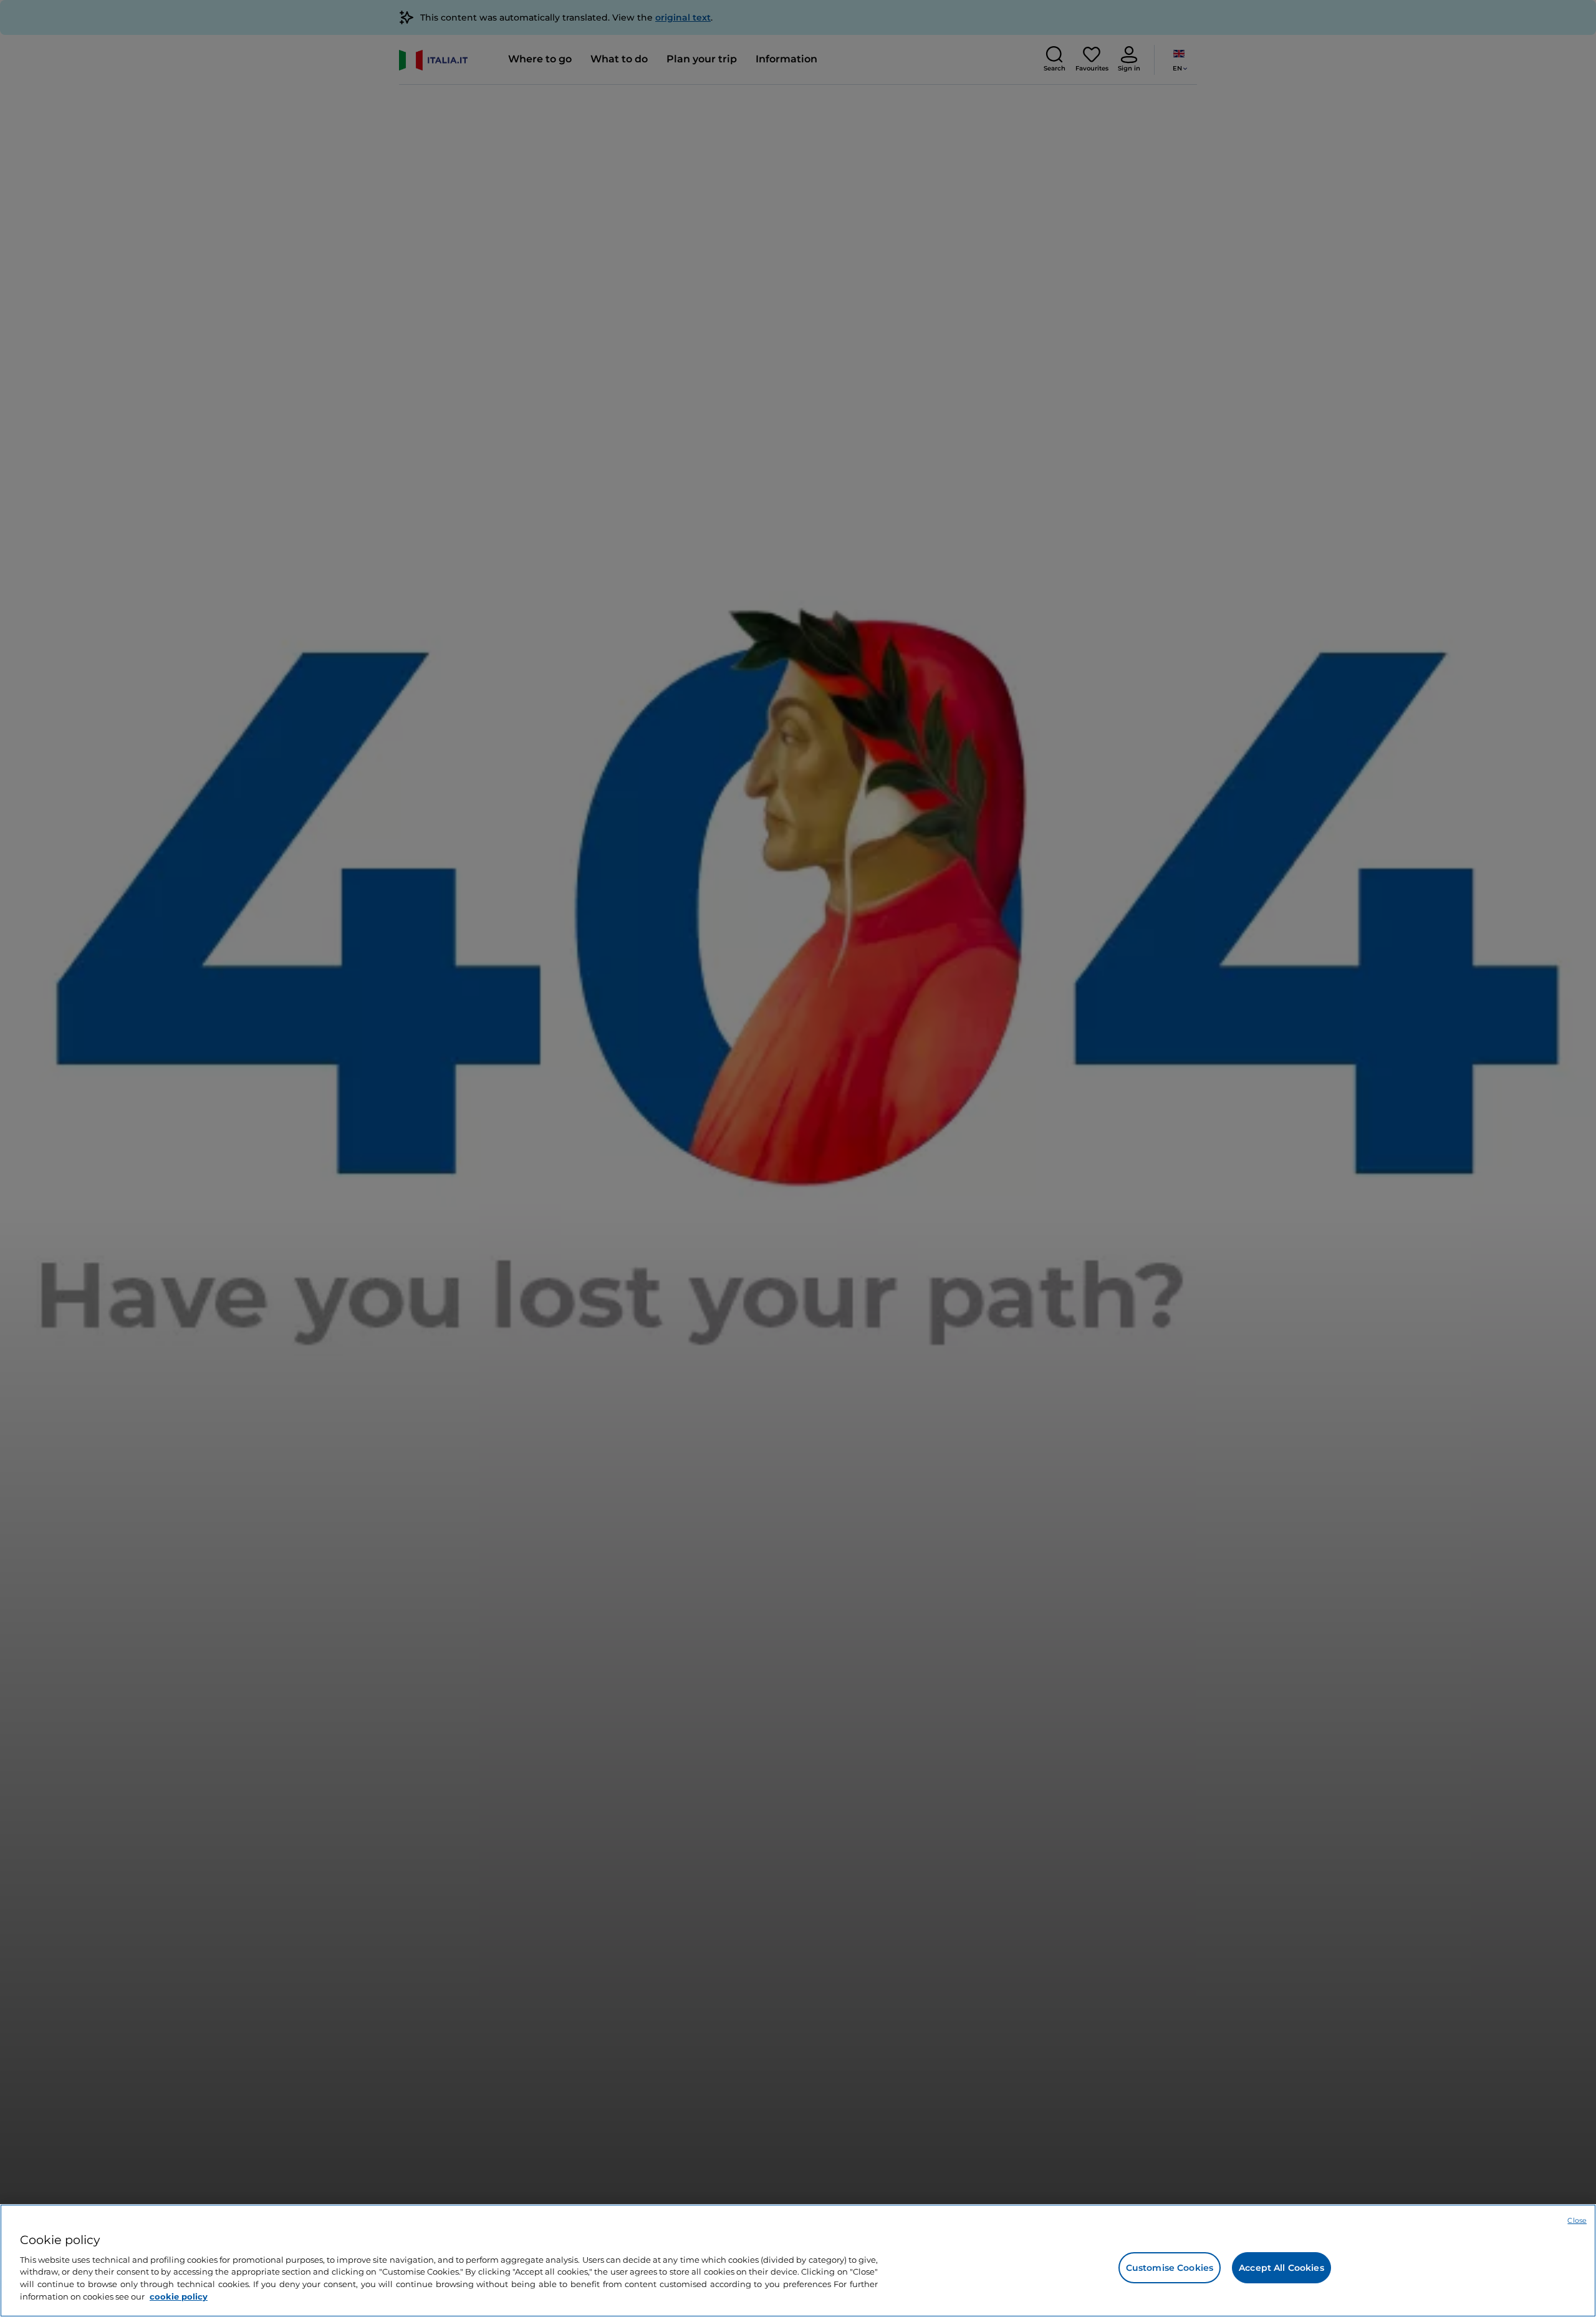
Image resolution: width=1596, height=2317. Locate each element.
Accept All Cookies (1281, 2268)
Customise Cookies (1170, 2268)
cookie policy (179, 2296)
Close (1577, 2220)
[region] (798, 2261)
